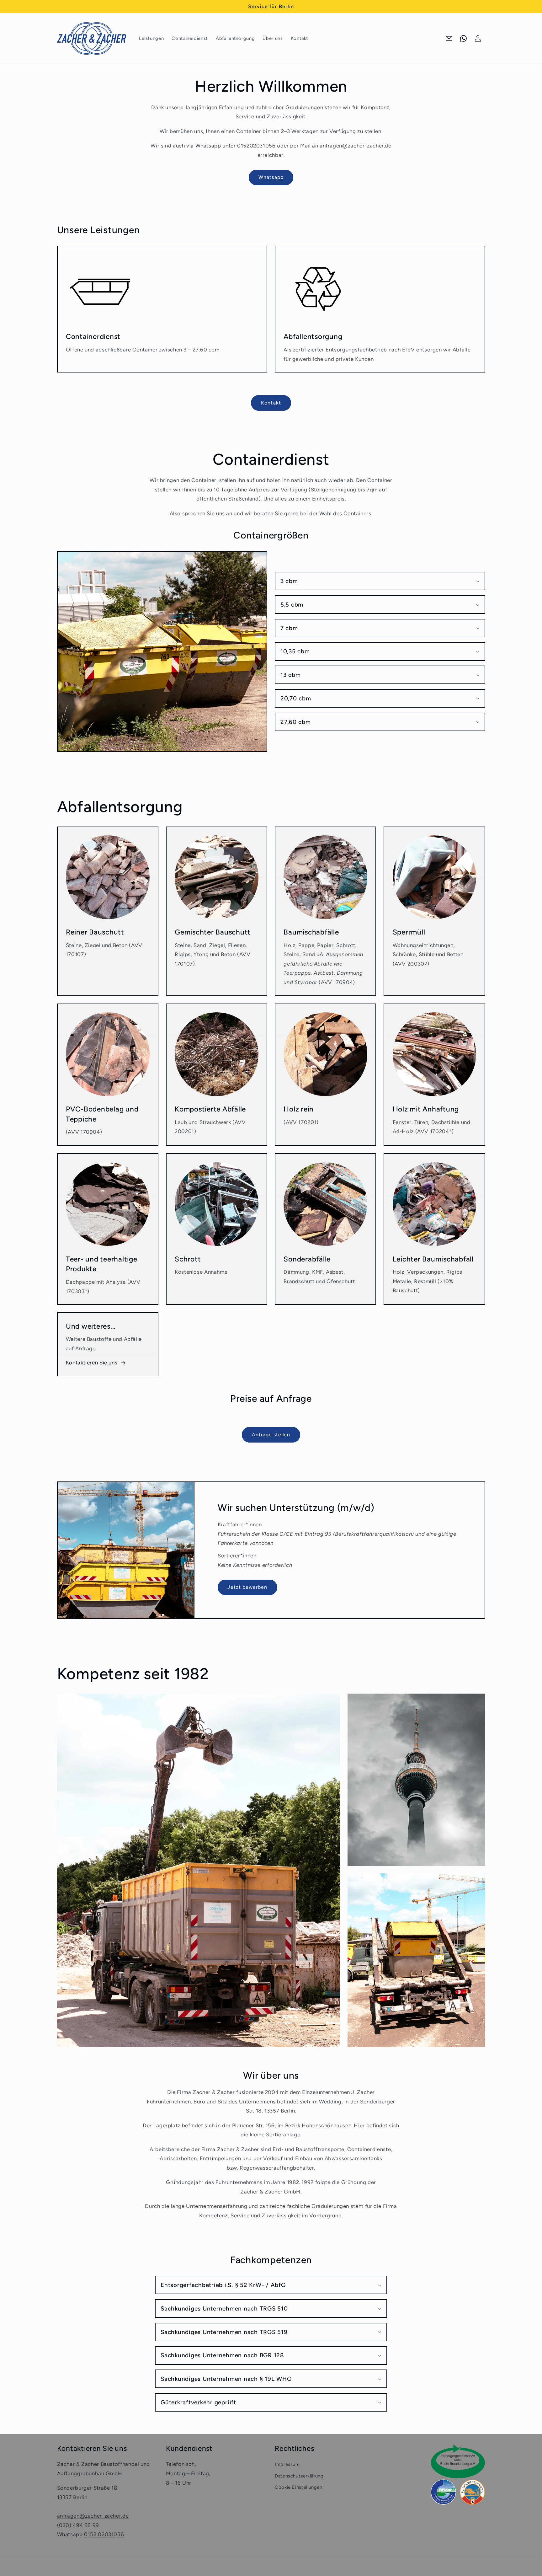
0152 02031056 (104, 2534)
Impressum (287, 2464)
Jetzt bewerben (247, 1587)
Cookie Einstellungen (299, 2487)
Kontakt (271, 403)
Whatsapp (271, 177)
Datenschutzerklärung (299, 2476)
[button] (380, 581)
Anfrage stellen (271, 1435)
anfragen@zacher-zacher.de (93, 2516)
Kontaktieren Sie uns (92, 1363)
